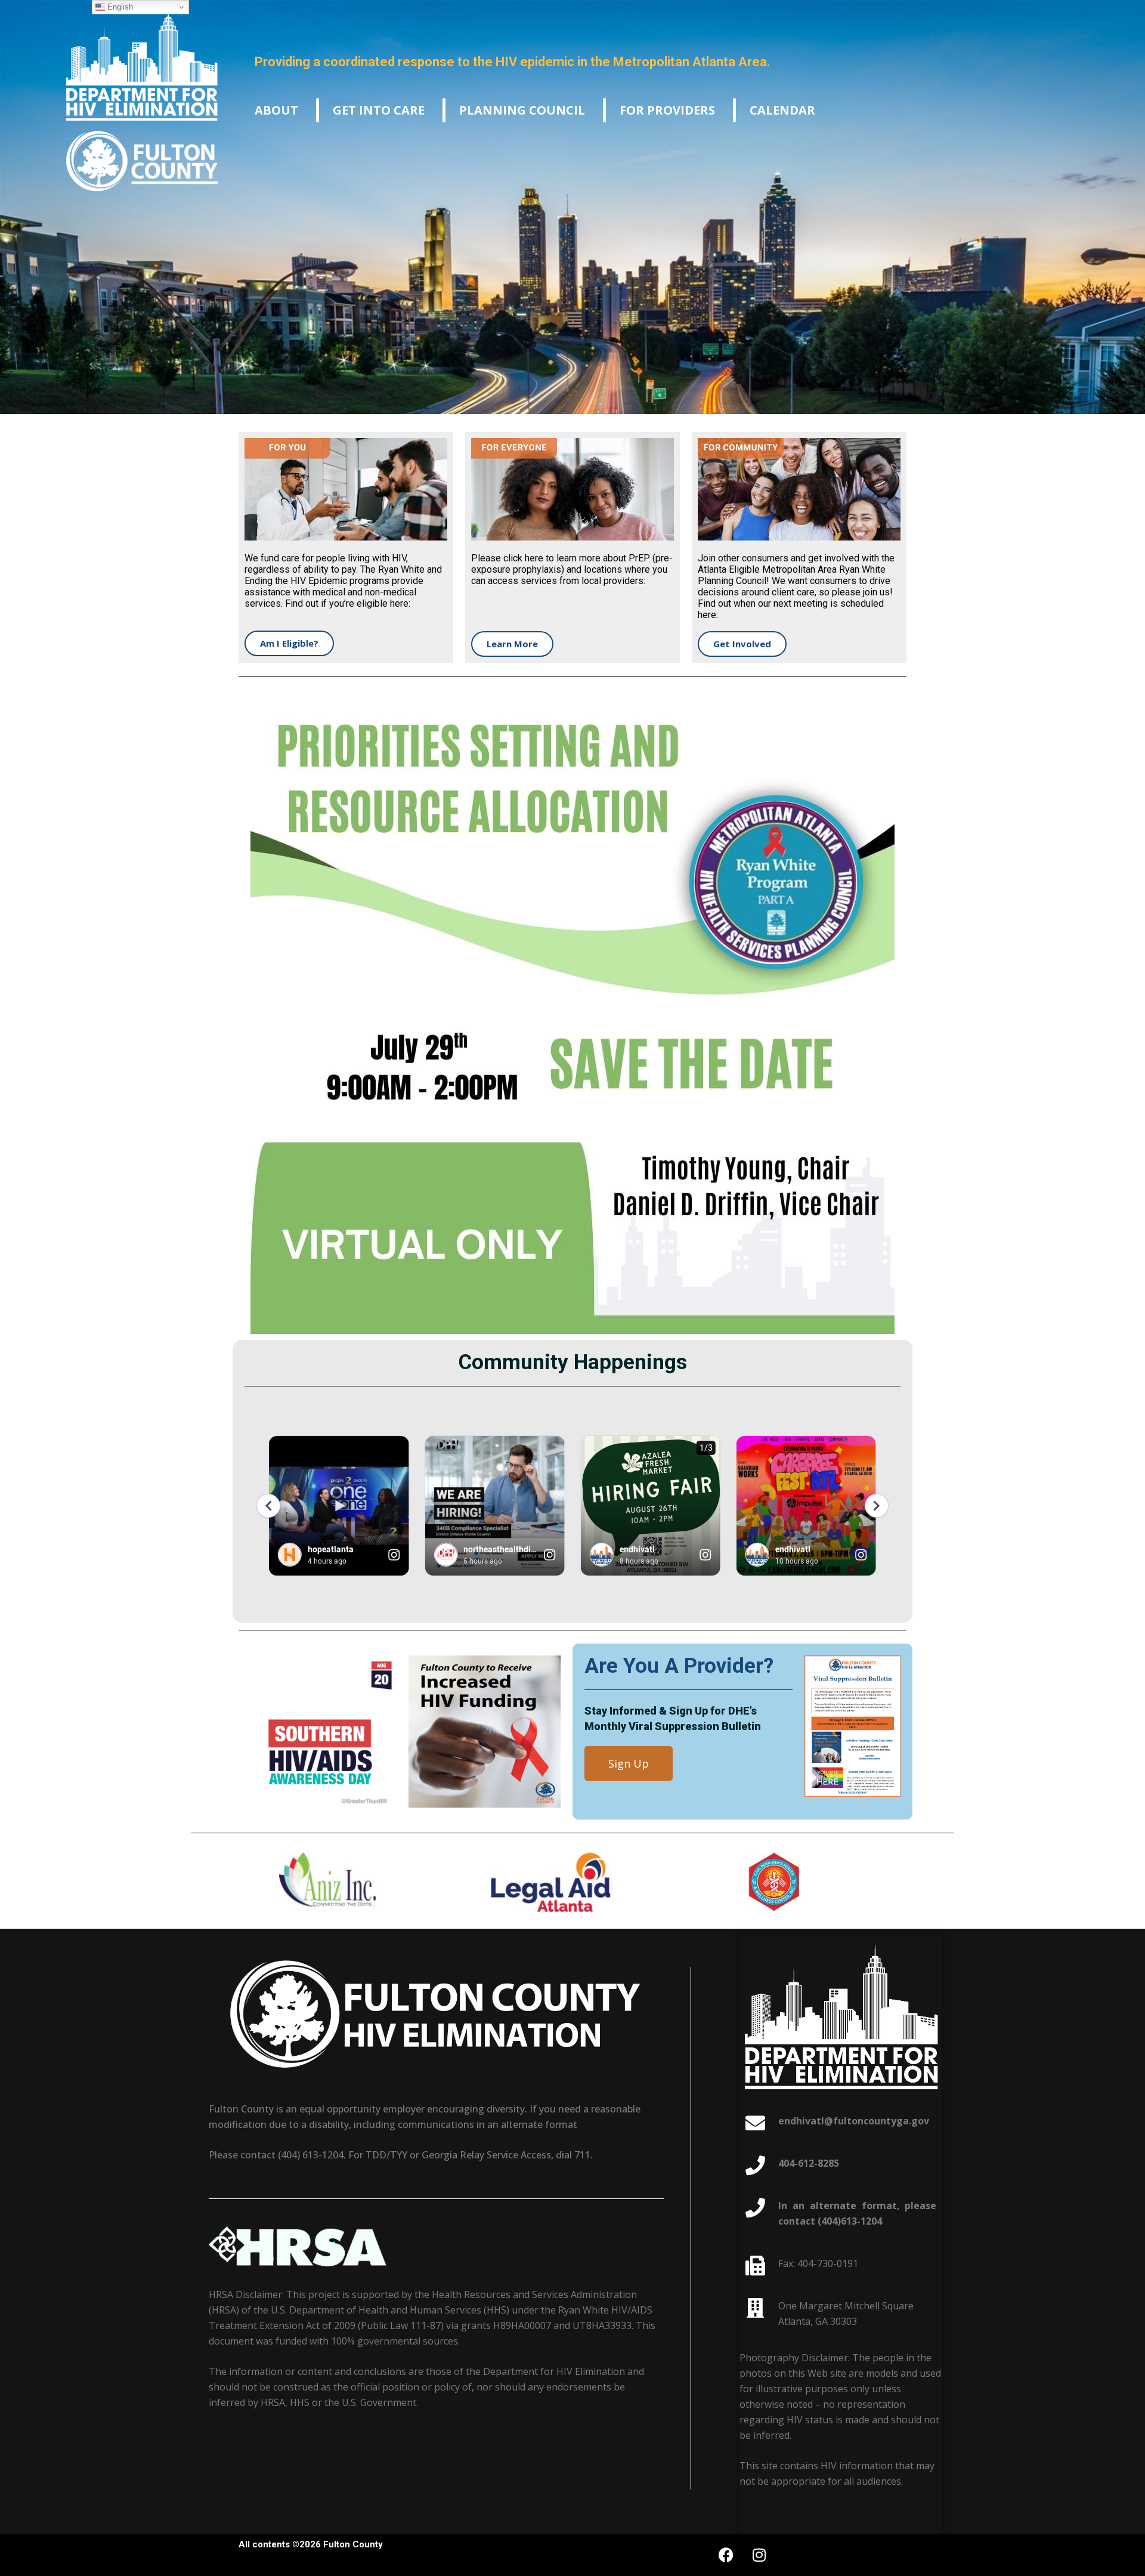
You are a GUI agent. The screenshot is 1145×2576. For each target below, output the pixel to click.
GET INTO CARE (379, 110)
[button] (276, 110)
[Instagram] (759, 2555)
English (119, 7)
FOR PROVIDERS (667, 110)
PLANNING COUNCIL (522, 110)
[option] (350, 1885)
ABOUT (276, 110)
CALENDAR (782, 110)
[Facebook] (726, 2555)
